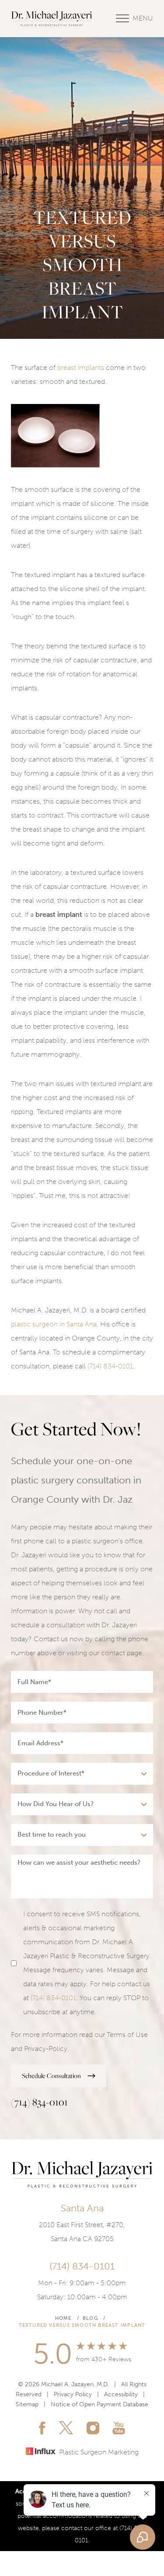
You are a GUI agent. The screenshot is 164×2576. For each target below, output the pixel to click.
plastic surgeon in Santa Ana (54, 1324)
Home (63, 2318)
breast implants (81, 367)
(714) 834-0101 (110, 1366)
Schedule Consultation (51, 2076)
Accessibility (121, 2394)
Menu (143, 18)
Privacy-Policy (46, 2049)
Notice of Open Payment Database (99, 2404)
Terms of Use (127, 2035)
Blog (90, 2318)
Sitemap (27, 2404)
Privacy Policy (73, 2394)
